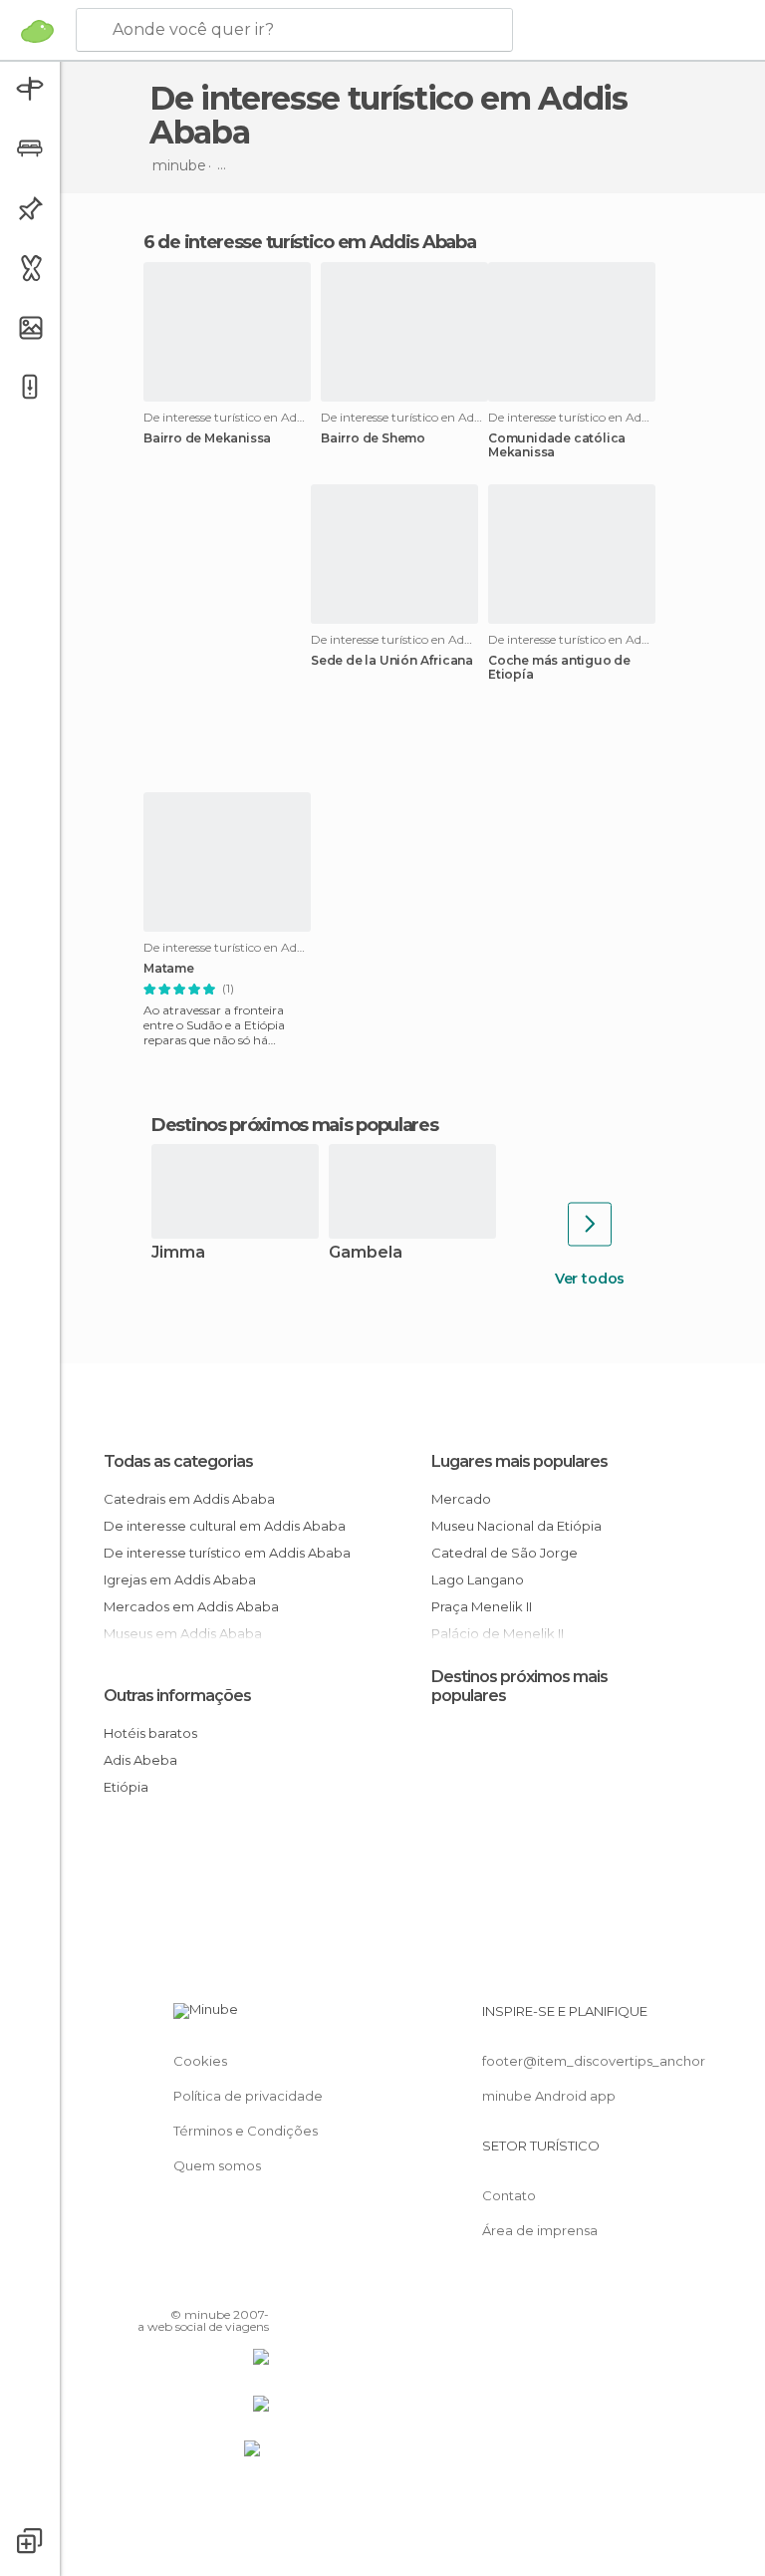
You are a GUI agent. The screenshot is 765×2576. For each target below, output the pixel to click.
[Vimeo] (230, 2286)
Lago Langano (478, 1579)
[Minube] (37, 31)
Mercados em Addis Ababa (191, 1606)
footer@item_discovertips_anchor (594, 2061)
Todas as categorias (178, 1461)
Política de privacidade (248, 2096)
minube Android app (549, 2096)
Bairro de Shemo (373, 438)
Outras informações (177, 1696)
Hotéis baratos (150, 1733)
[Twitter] (204, 2286)
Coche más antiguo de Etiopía (559, 668)
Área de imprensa (540, 2230)
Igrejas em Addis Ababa (180, 1579)
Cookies (200, 2061)
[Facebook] (178, 2286)
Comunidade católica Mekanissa (557, 445)
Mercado (461, 1499)
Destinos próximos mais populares (294, 1125)
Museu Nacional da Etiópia (516, 1526)
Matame (169, 969)
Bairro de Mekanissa (207, 438)
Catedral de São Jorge (505, 1553)
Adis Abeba (140, 1760)
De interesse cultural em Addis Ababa (225, 1526)
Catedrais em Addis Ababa (189, 1499)
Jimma (178, 1253)
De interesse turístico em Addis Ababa (227, 1553)
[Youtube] (256, 2286)
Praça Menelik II (482, 1606)
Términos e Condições (246, 2131)
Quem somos (217, 2165)
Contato (509, 2195)
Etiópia (126, 1787)
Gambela (366, 1253)
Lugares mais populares (519, 1461)
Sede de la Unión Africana (392, 661)
